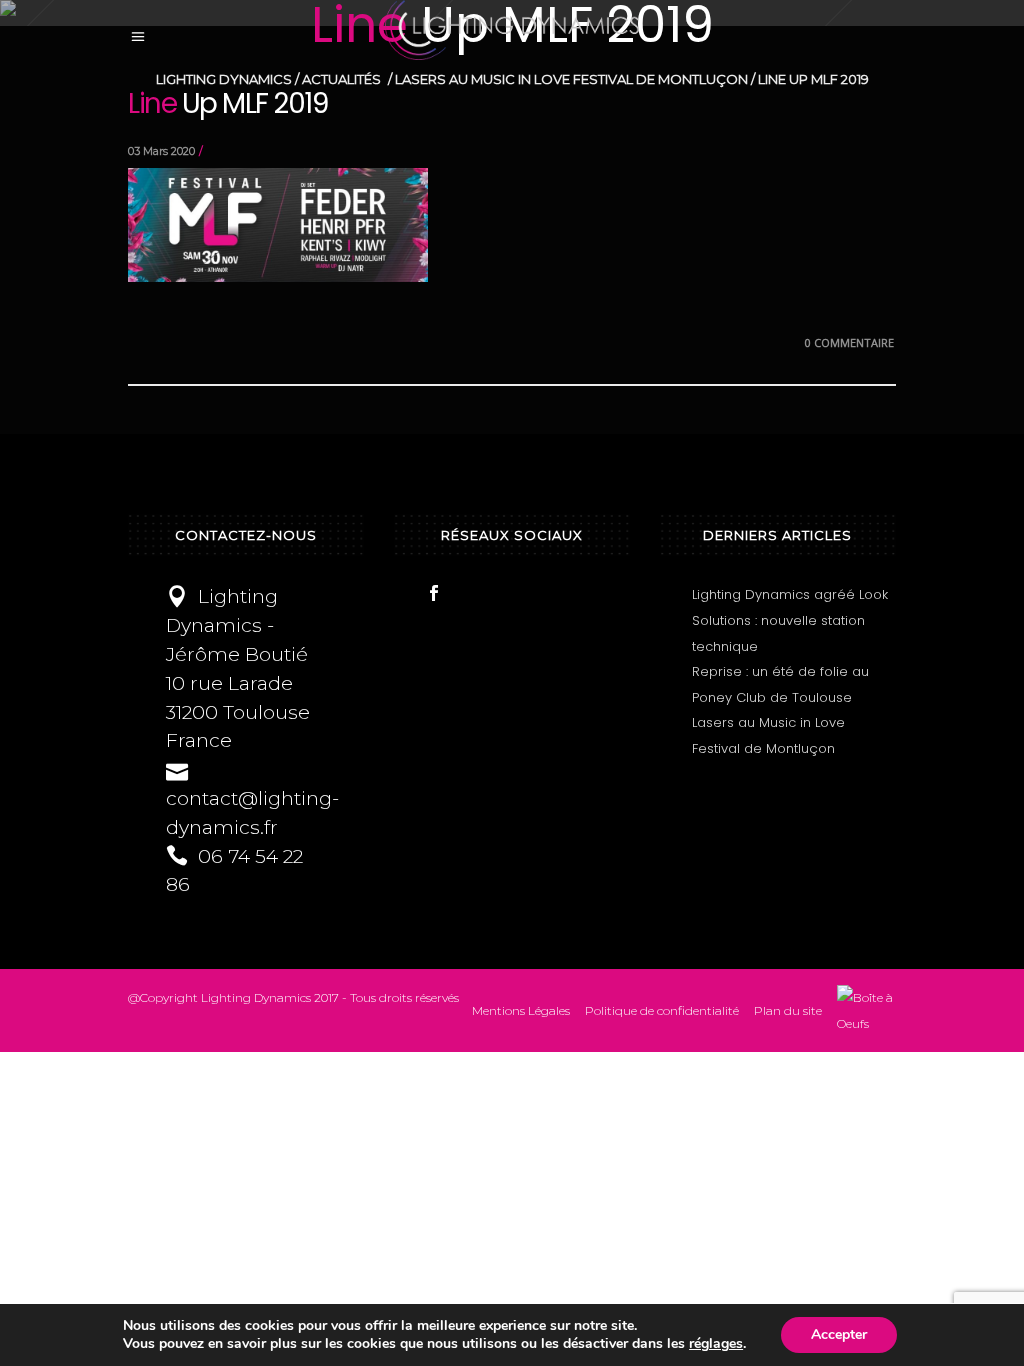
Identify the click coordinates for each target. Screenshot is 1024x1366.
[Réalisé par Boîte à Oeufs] (866, 1010)
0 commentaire (849, 342)
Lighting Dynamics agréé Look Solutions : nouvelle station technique (790, 620)
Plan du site (788, 1010)
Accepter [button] (839, 1334)
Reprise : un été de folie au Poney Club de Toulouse (780, 684)
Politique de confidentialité (662, 1010)
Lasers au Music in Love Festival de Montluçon (768, 735)
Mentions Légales (521, 1010)
